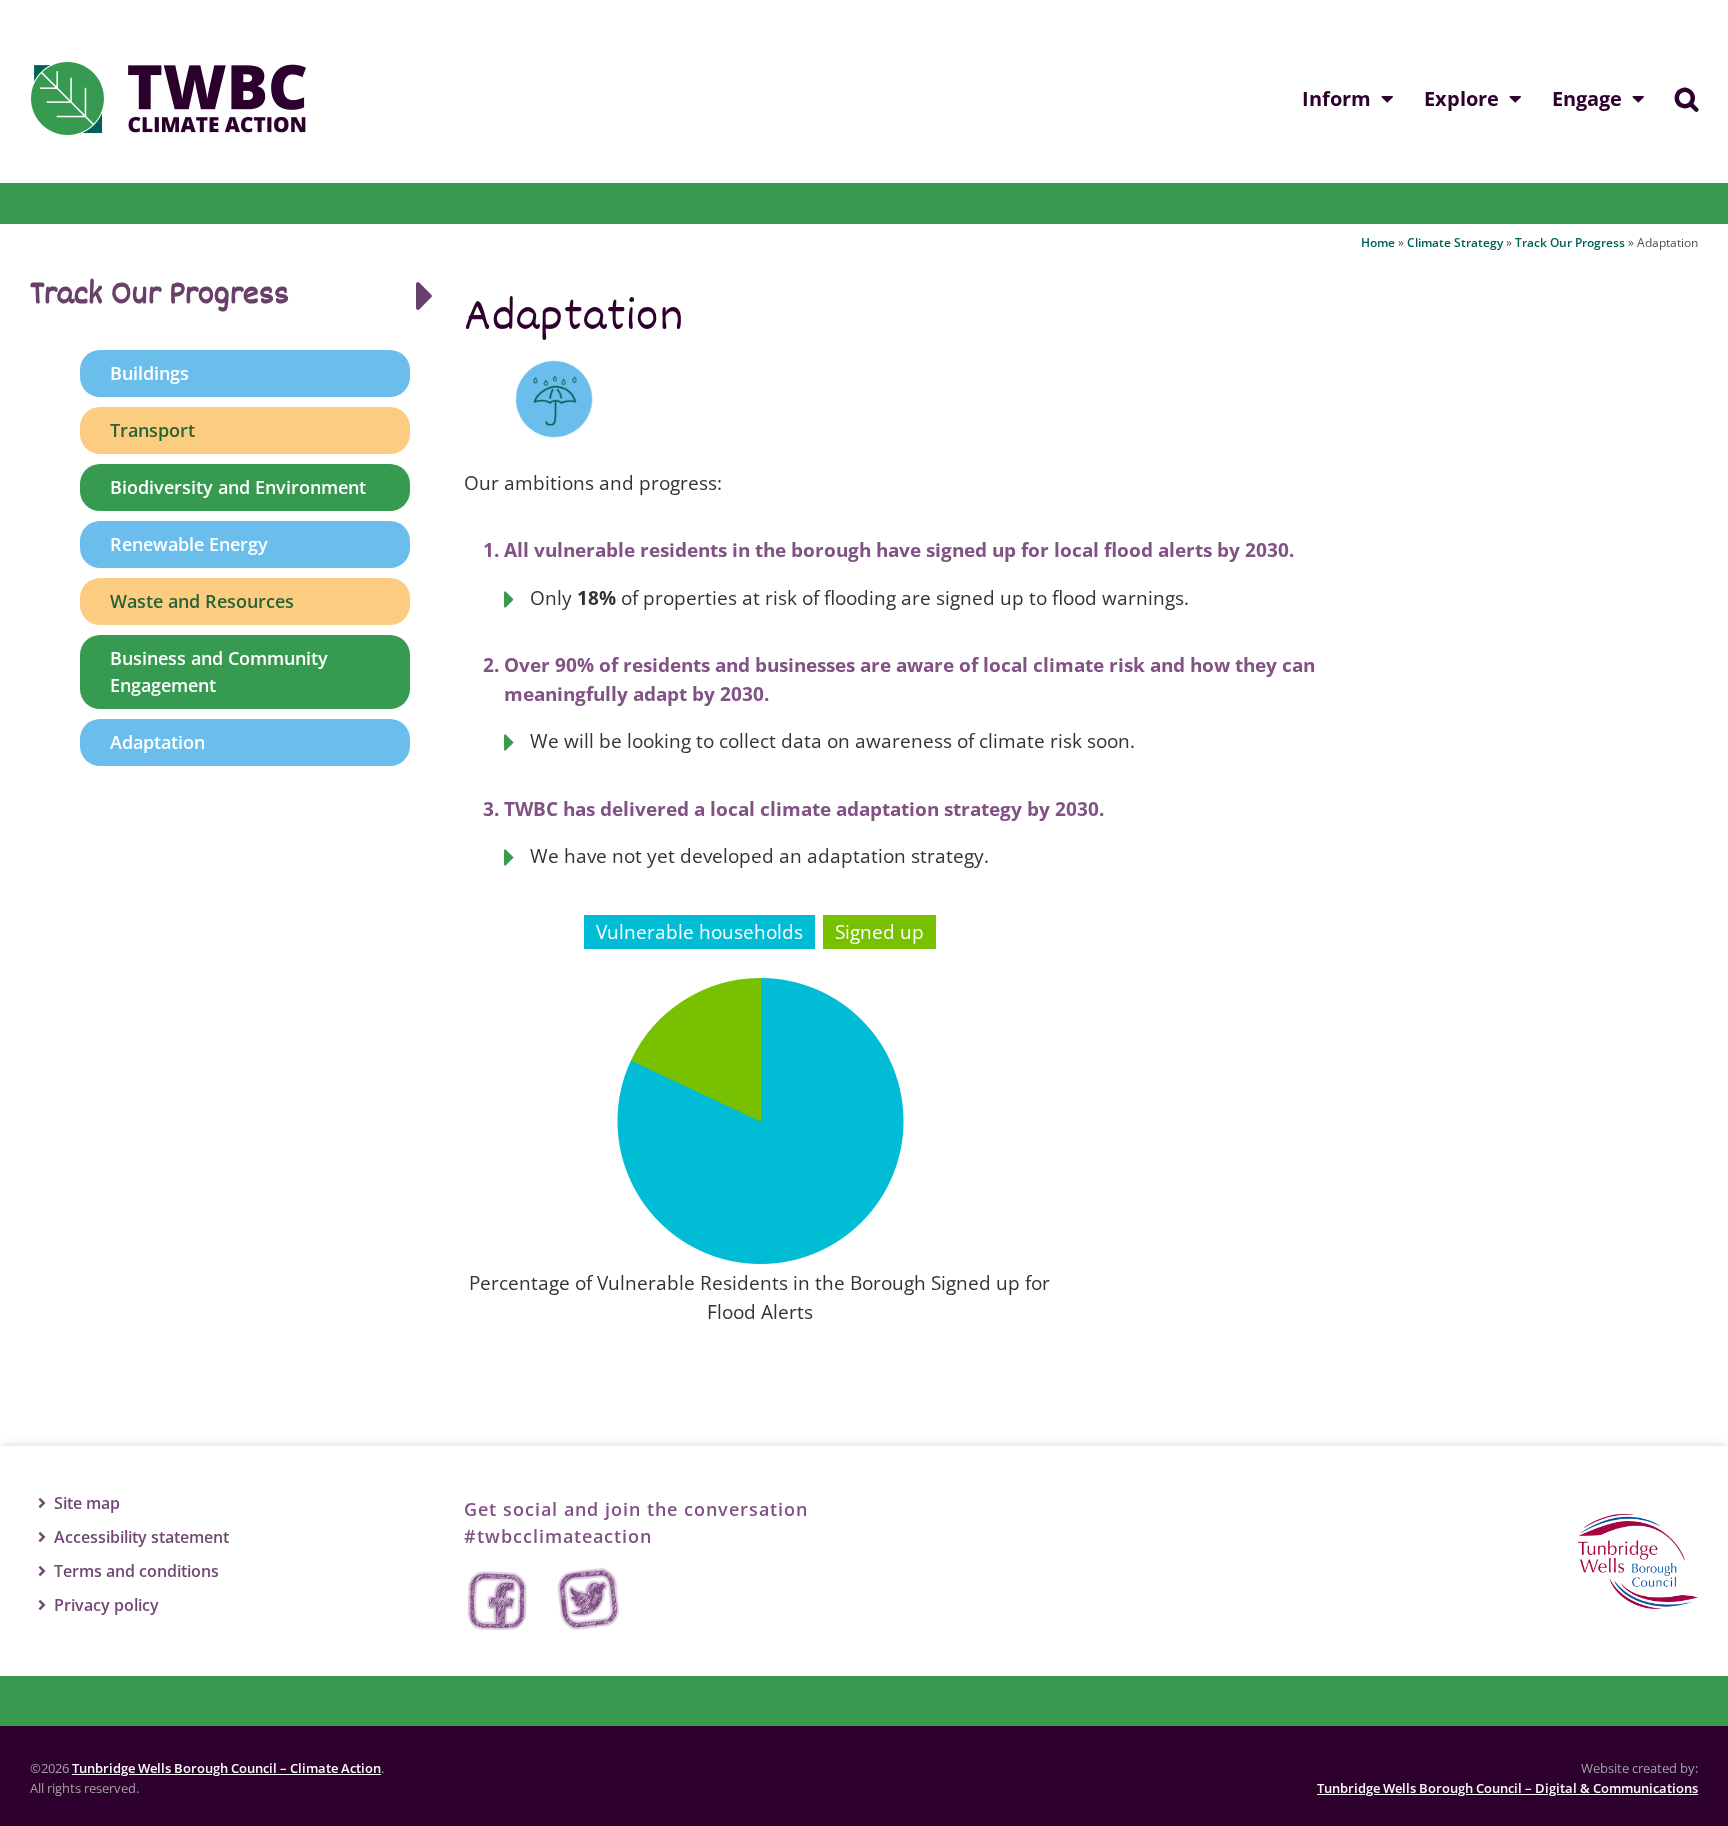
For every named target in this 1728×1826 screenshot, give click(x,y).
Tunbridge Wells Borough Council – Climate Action (226, 1768)
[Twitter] (589, 1600)
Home (1378, 242)
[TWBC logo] (1638, 1523)
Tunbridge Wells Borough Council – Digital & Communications (1507, 1788)
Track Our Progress (1570, 242)
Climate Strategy (1455, 242)
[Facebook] (499, 1600)
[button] (1686, 99)
